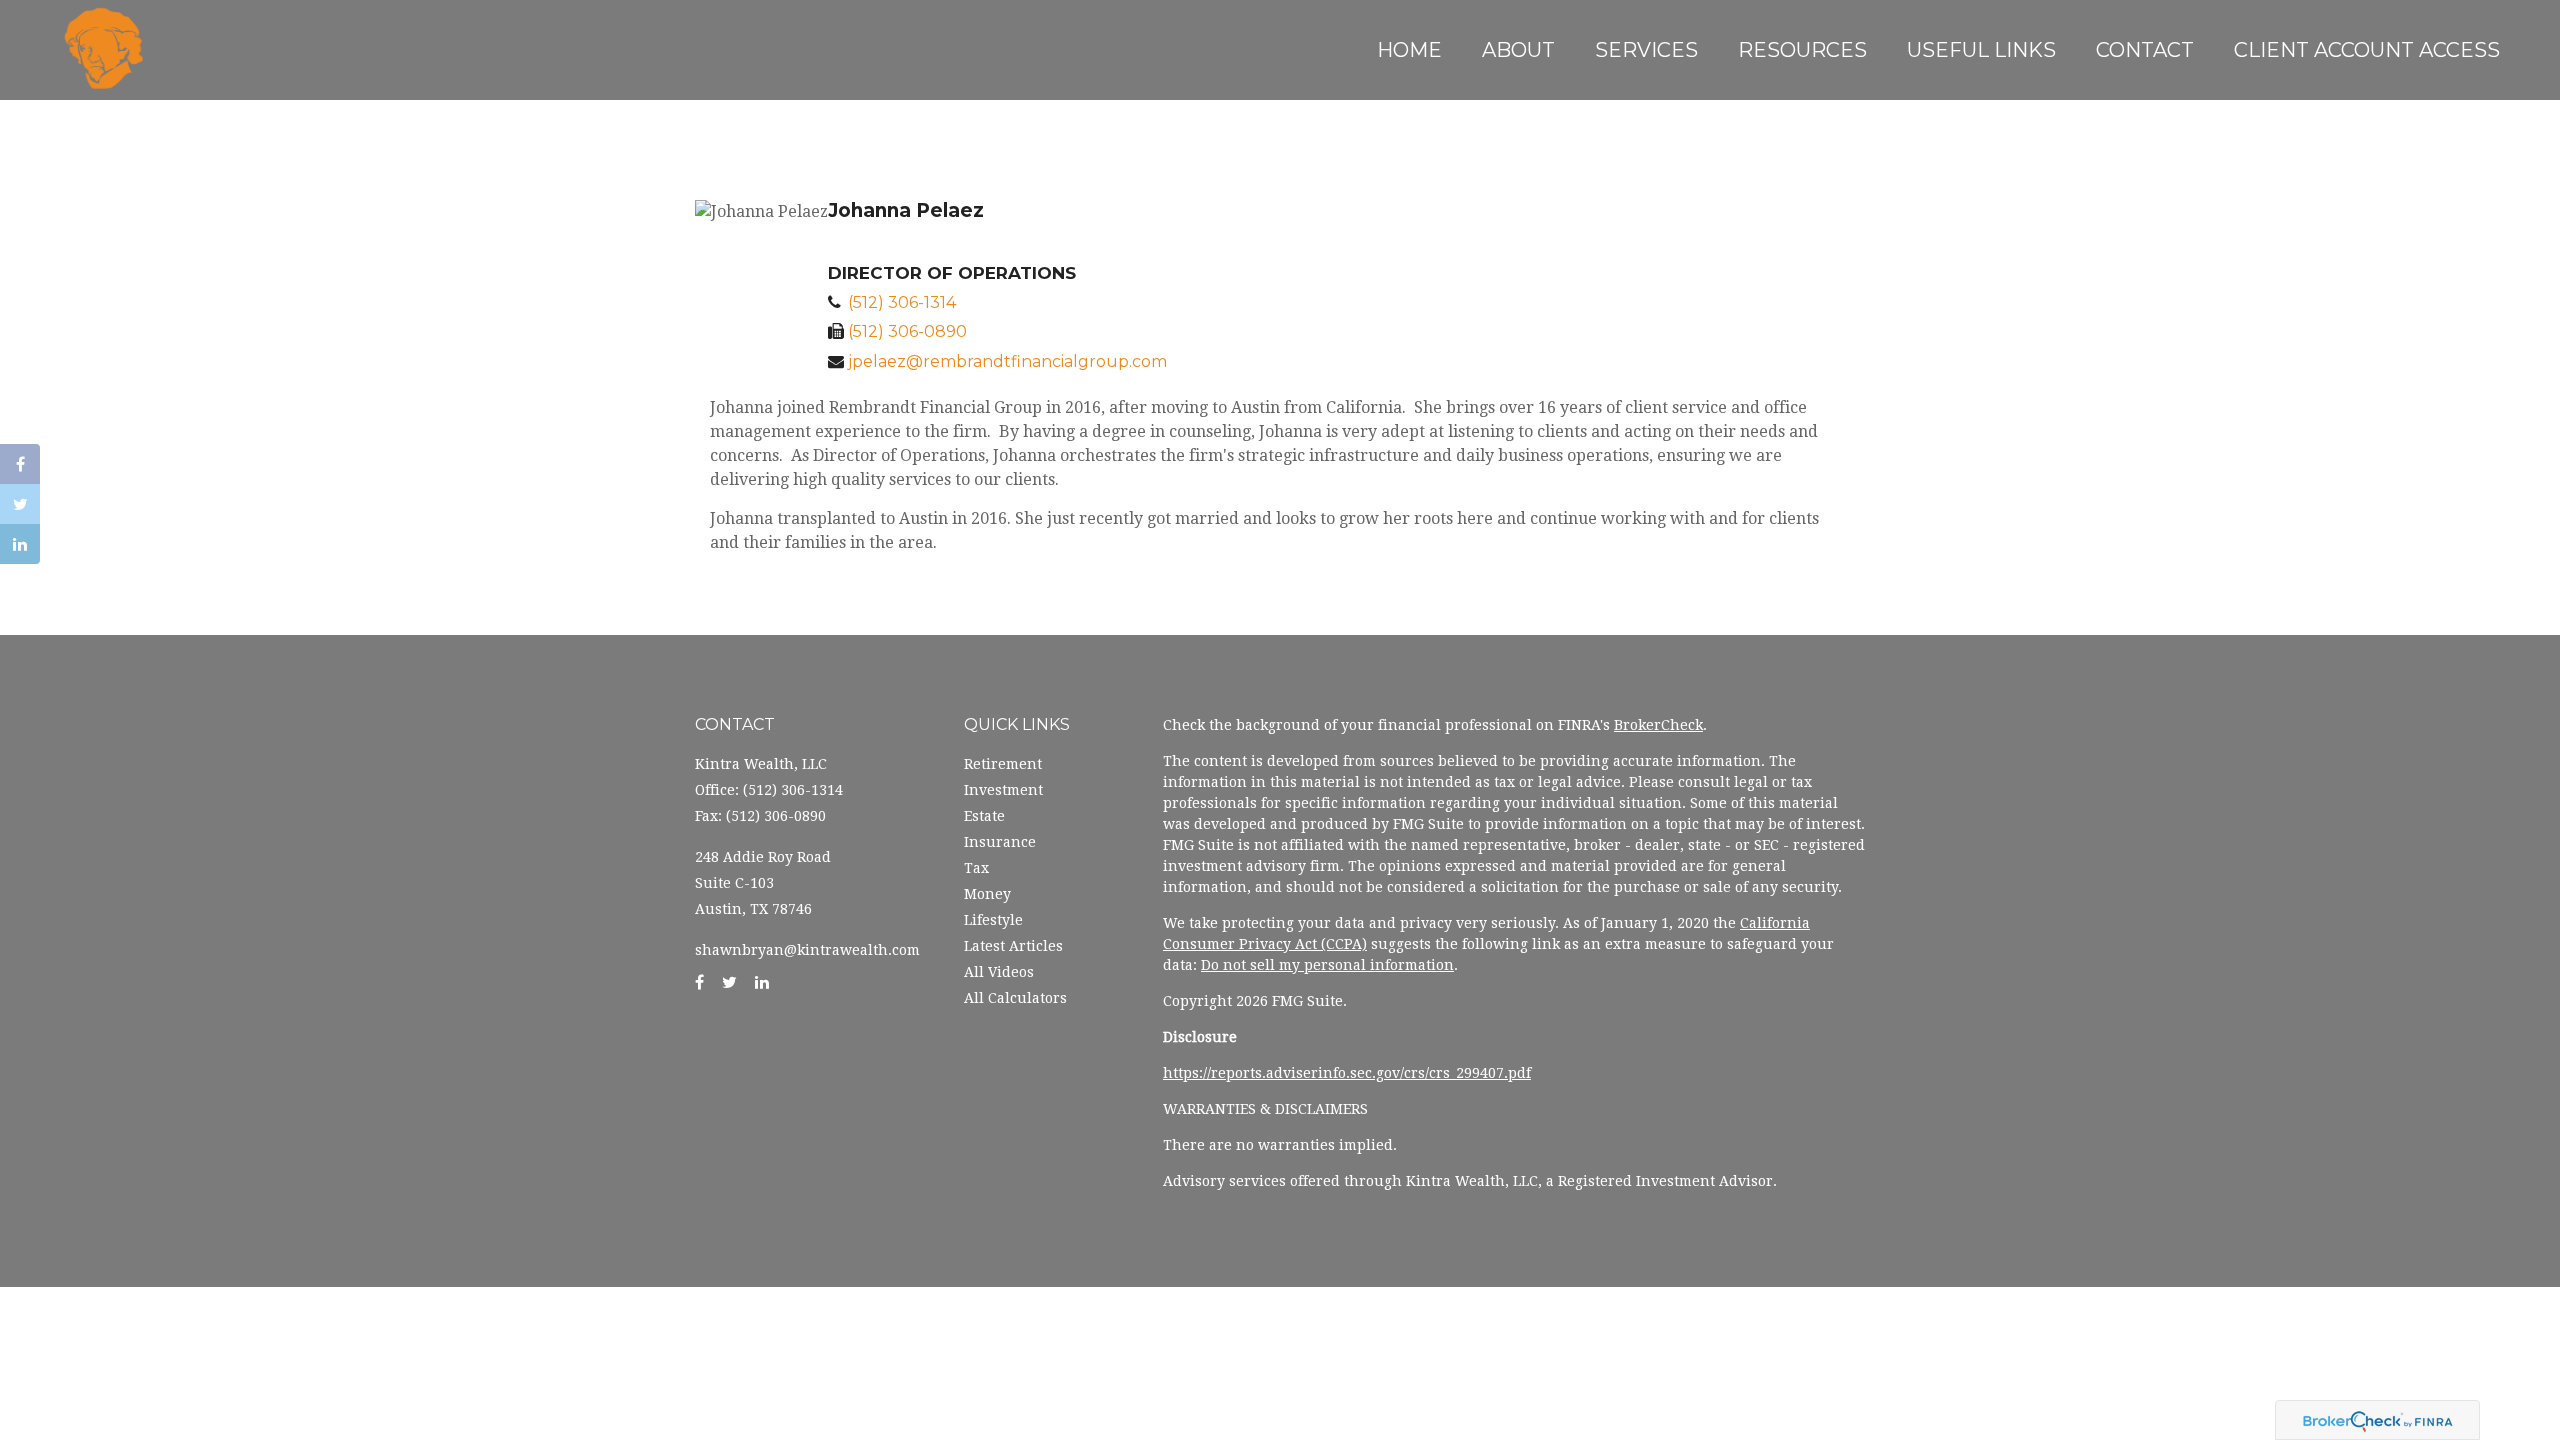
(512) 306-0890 (907, 331)
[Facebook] (20, 464)
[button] (1518, 50)
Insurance (1000, 842)
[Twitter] (20, 504)
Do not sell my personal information (1327, 965)
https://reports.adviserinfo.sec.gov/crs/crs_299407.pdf (1347, 1073)
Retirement (1003, 764)
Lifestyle (993, 920)
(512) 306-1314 (902, 302)
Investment (1003, 790)
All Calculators (1015, 998)
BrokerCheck (1658, 725)
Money (987, 894)
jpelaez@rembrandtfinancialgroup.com (1007, 361)
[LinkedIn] (20, 544)
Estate (984, 816)
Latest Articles (1013, 946)
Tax (976, 868)
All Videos (999, 972)
